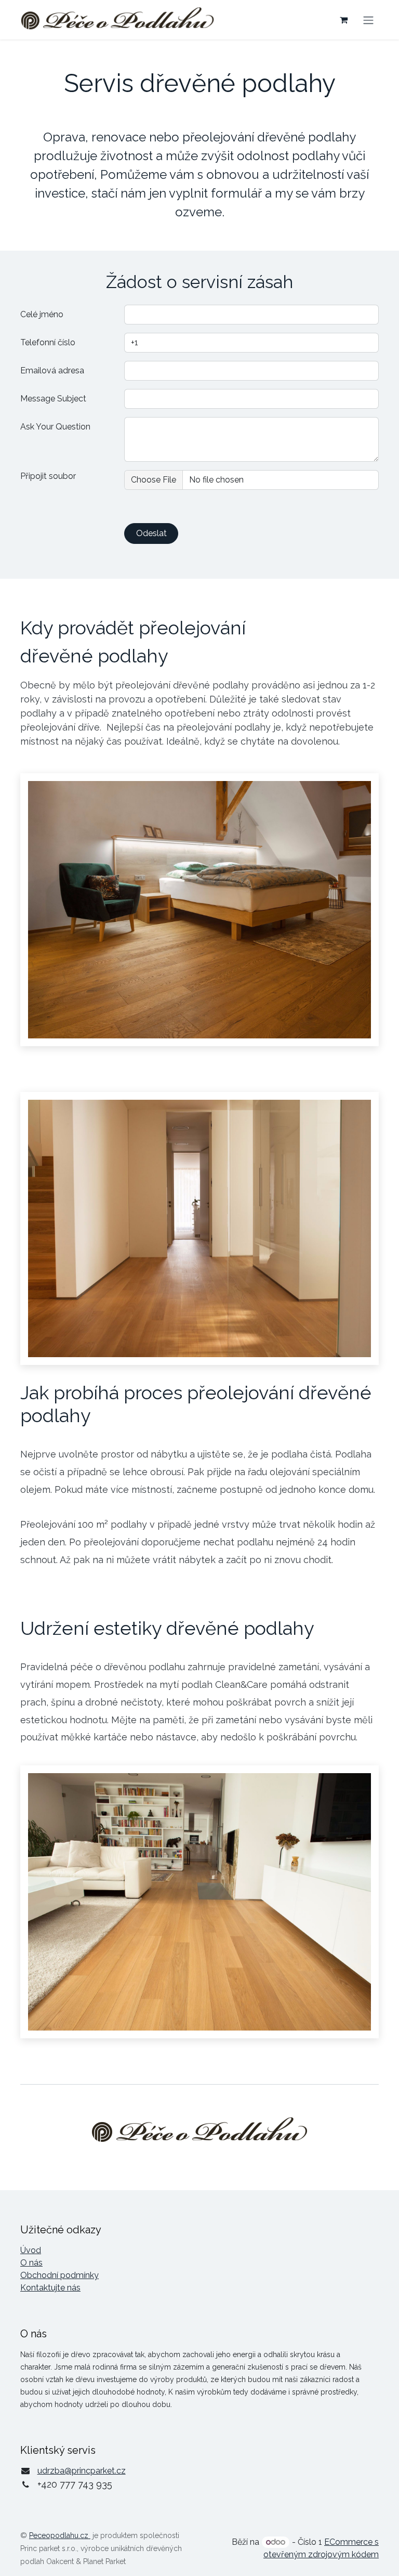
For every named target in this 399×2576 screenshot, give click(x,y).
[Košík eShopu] (343, 20)
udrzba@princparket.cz (82, 2471)
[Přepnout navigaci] (368, 19)
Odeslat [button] (151, 533)
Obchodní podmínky (59, 2275)
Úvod (31, 2250)
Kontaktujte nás (50, 2288)
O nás (31, 2263)
